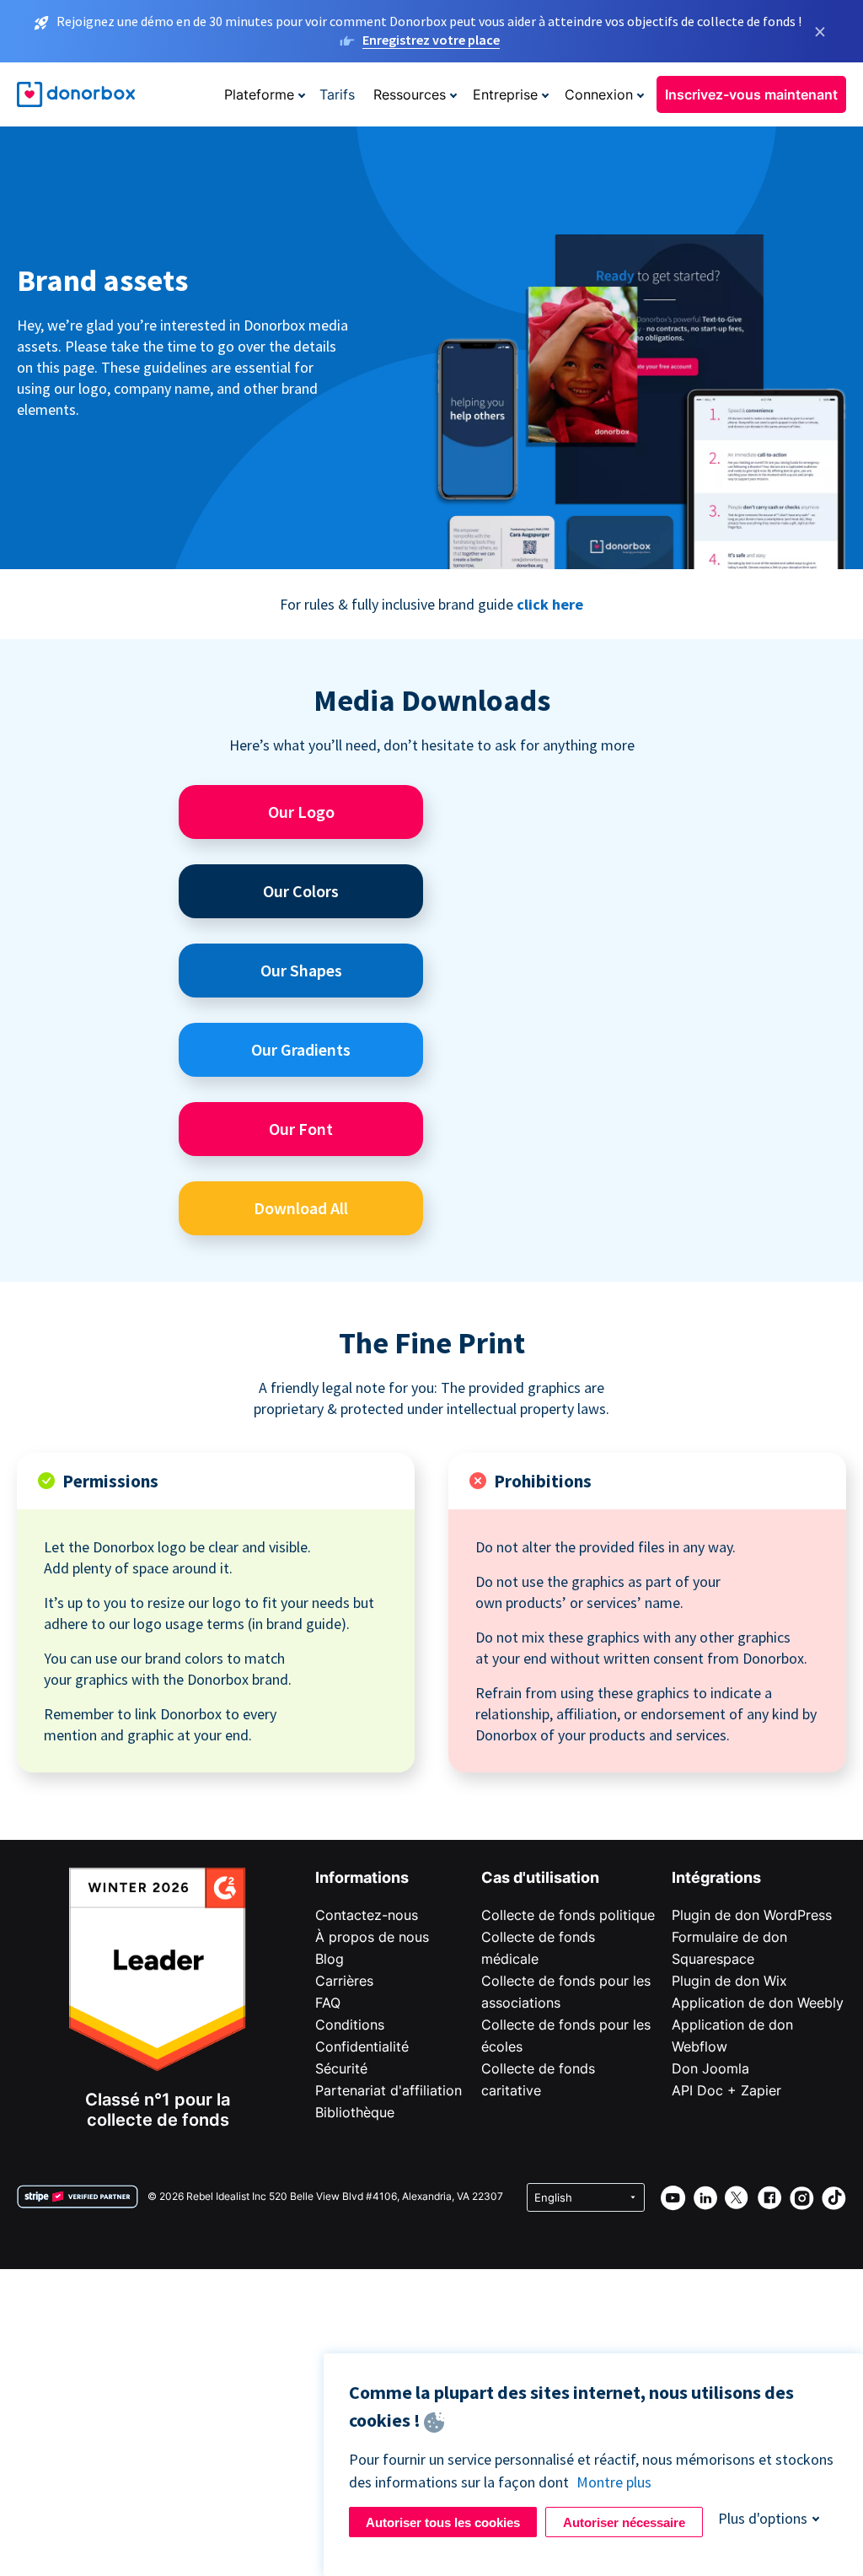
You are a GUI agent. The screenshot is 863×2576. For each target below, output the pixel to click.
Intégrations (716, 1877)
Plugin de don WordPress (752, 1915)
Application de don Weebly (758, 2003)
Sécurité (341, 2068)
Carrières (344, 1981)
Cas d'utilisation (540, 1877)
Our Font (301, 1129)
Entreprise (505, 94)
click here (550, 604)
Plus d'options (763, 2518)
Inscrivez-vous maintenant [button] (751, 94)
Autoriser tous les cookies (443, 2522)
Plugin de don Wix (729, 1981)
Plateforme (259, 94)
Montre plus (614, 2482)
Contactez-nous (367, 1915)
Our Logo (301, 812)
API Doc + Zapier (726, 2090)
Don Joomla (710, 2068)
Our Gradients (301, 1049)
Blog (330, 1959)
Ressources (410, 94)
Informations (362, 1877)
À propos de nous (372, 1937)
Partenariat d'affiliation (389, 2090)
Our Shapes (301, 970)
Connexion (599, 94)
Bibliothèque (355, 2112)
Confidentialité (362, 2046)
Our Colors (301, 891)
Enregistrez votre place (431, 40)
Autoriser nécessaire (624, 2522)
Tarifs (337, 94)
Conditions (350, 2025)
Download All (301, 1208)
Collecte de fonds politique (568, 1915)
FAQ (328, 2003)
